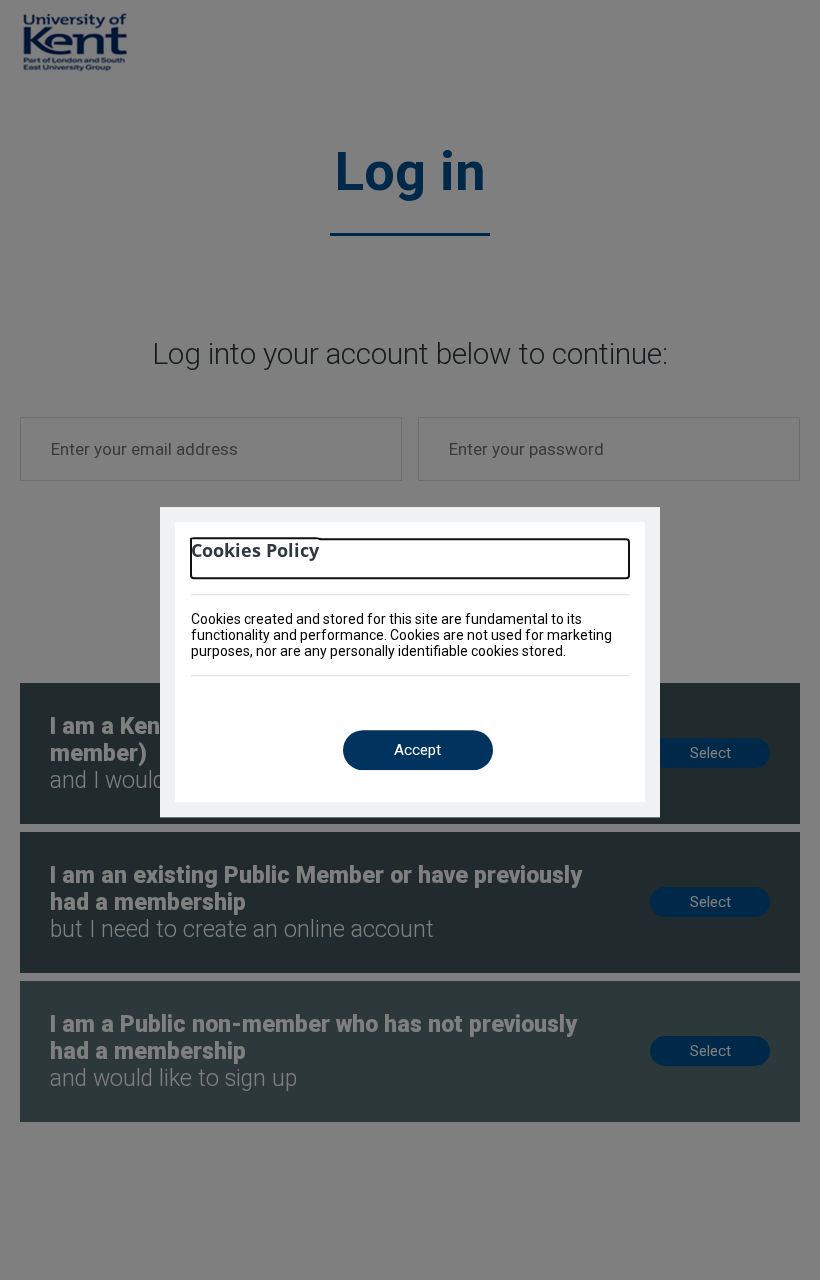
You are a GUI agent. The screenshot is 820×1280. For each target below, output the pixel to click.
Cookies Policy (255, 550)
